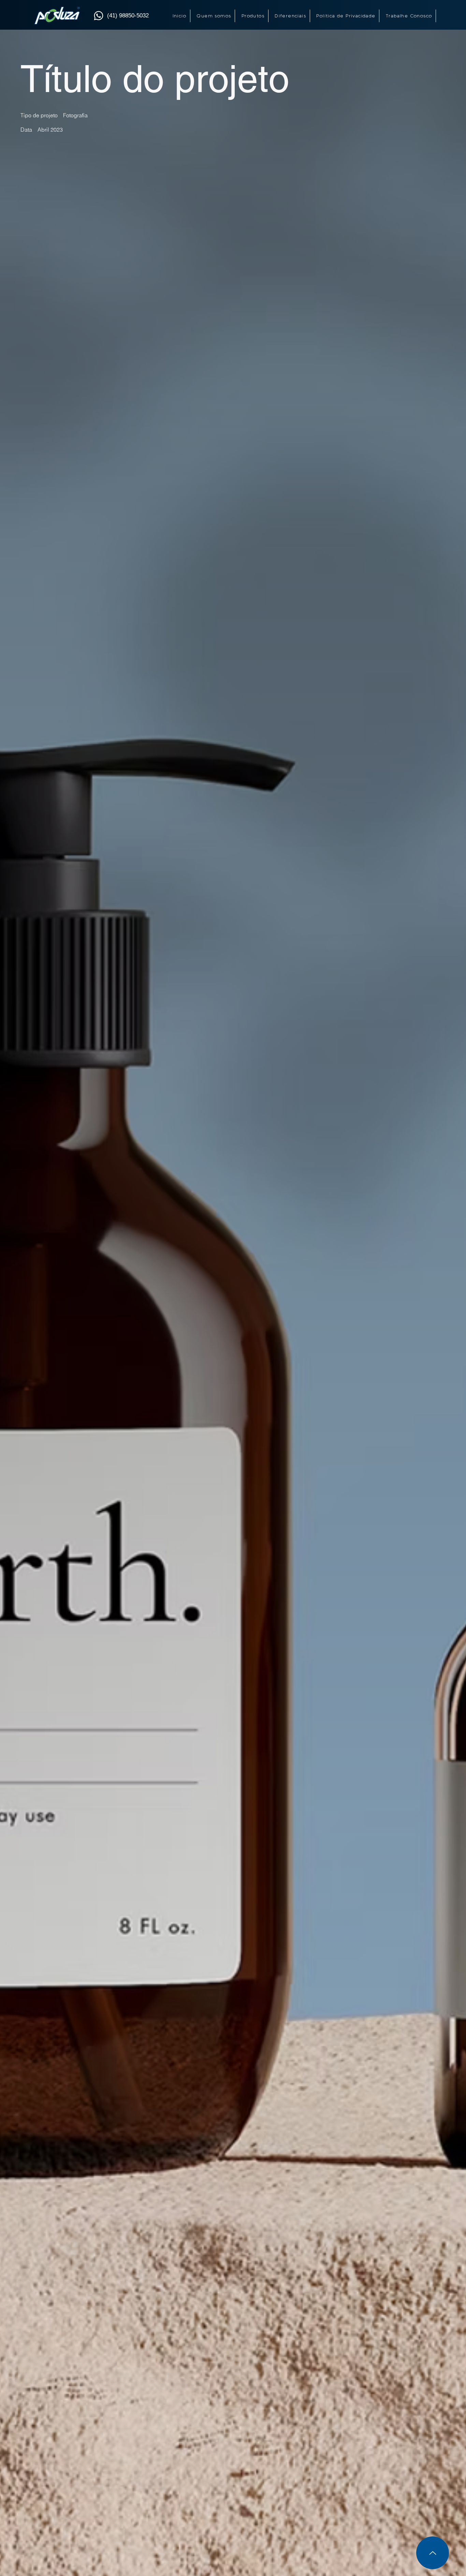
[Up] (433, 2553)
